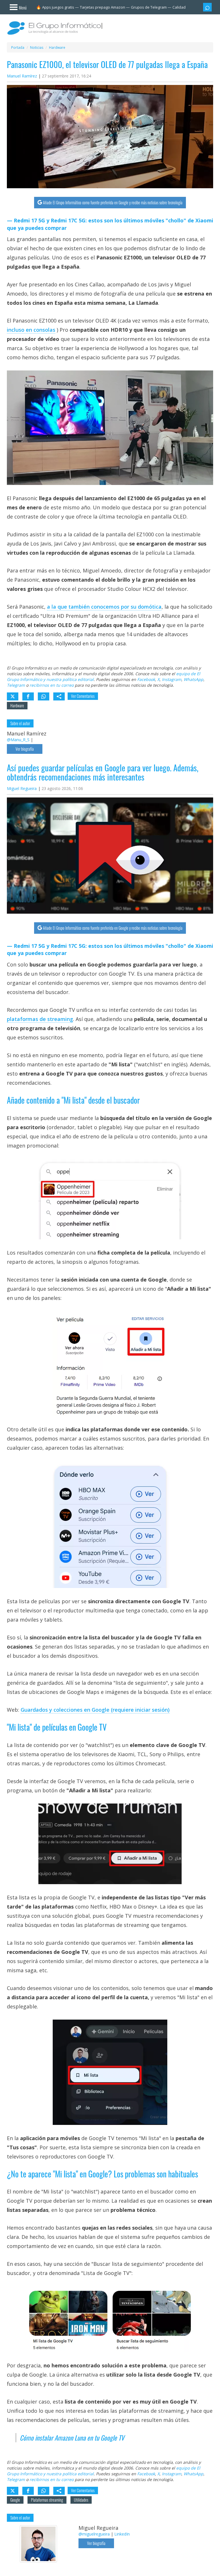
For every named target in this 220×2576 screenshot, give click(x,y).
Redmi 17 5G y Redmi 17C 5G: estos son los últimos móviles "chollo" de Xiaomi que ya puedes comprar (110, 224)
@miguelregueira (94, 2534)
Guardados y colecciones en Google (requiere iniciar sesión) (95, 1710)
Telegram (16, 685)
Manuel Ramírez (22, 76)
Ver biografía (25, 749)
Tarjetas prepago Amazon (103, 7)
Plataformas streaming (47, 2500)
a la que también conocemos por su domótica (104, 607)
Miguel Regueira (22, 788)
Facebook (146, 679)
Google (15, 2500)
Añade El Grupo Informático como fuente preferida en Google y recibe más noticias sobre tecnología (113, 202)
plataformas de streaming (40, 1019)
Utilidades (81, 2500)
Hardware (17, 705)
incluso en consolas (31, 330)
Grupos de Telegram (149, 7)
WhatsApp (194, 679)
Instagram (172, 679)
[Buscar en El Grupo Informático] (207, 7)
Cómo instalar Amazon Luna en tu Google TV (72, 2438)
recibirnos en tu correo (52, 685)
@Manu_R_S (18, 740)
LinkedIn (122, 2534)
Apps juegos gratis (58, 7)
